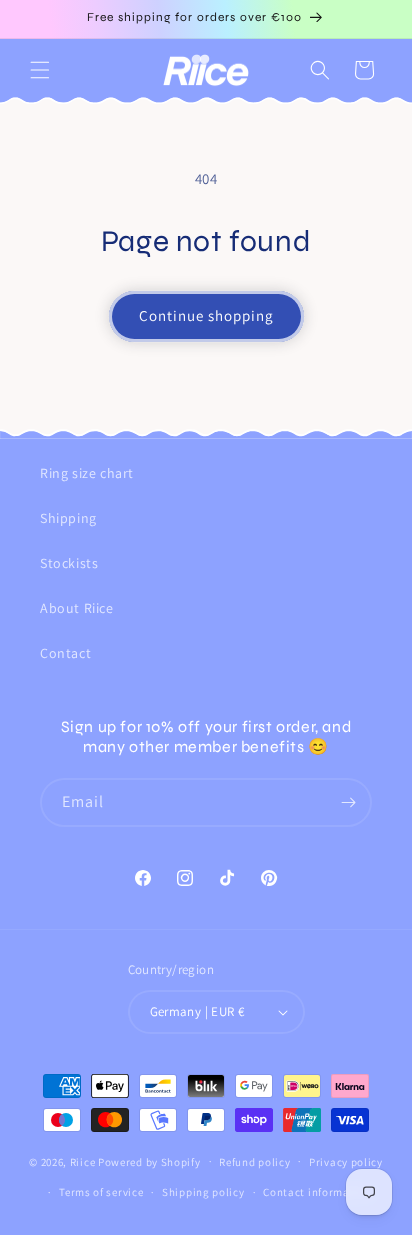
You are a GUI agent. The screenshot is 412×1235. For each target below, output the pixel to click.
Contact (65, 653)
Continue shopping (206, 315)
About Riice (77, 608)
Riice (83, 1161)
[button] (40, 70)
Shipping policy (203, 1192)
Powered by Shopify (149, 1161)
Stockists (69, 563)
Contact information (317, 1192)
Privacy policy (346, 1162)
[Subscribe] (348, 802)
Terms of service (101, 1192)
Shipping (68, 518)
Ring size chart (87, 473)
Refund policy (254, 1162)
